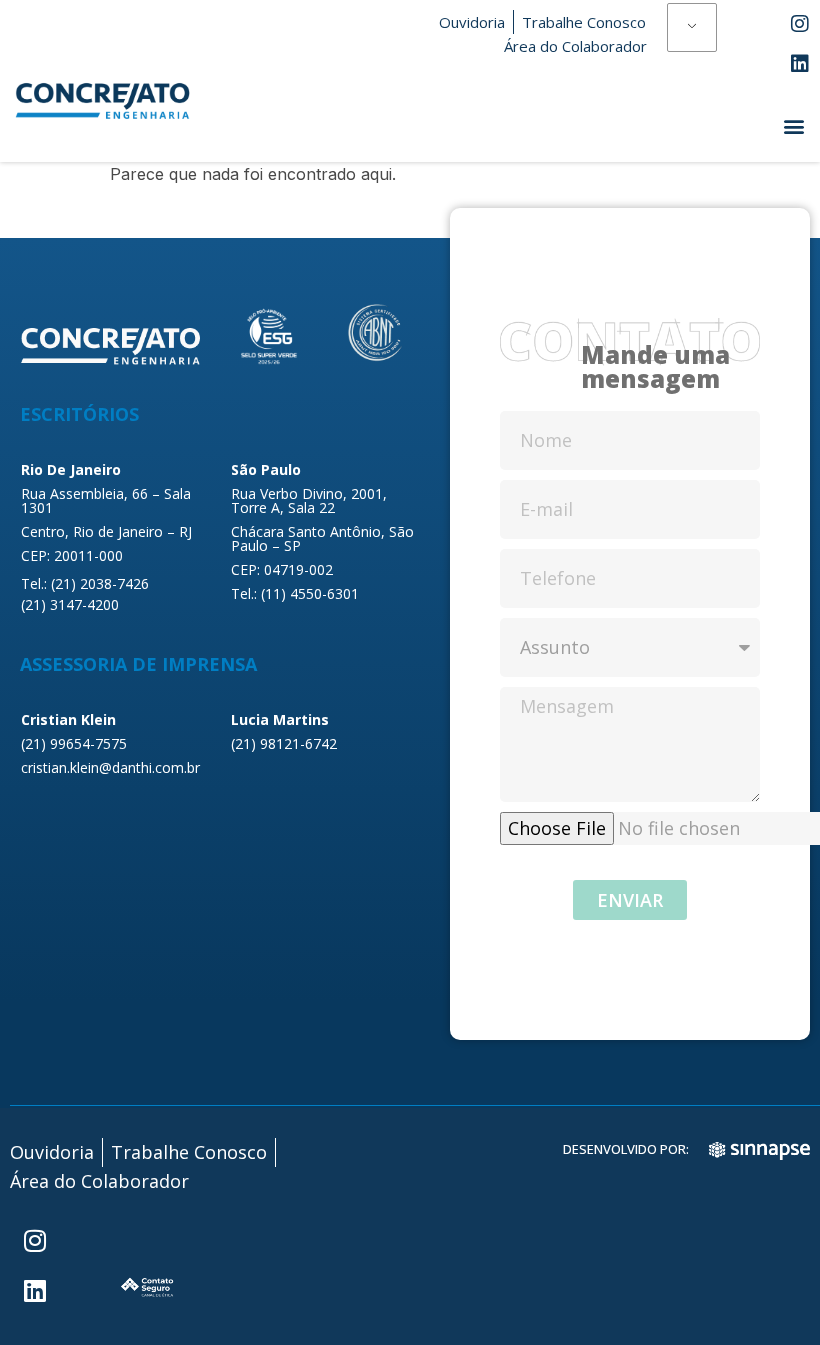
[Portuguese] (693, 28)
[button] (793, 125)
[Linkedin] (800, 64)
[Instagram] (800, 24)
